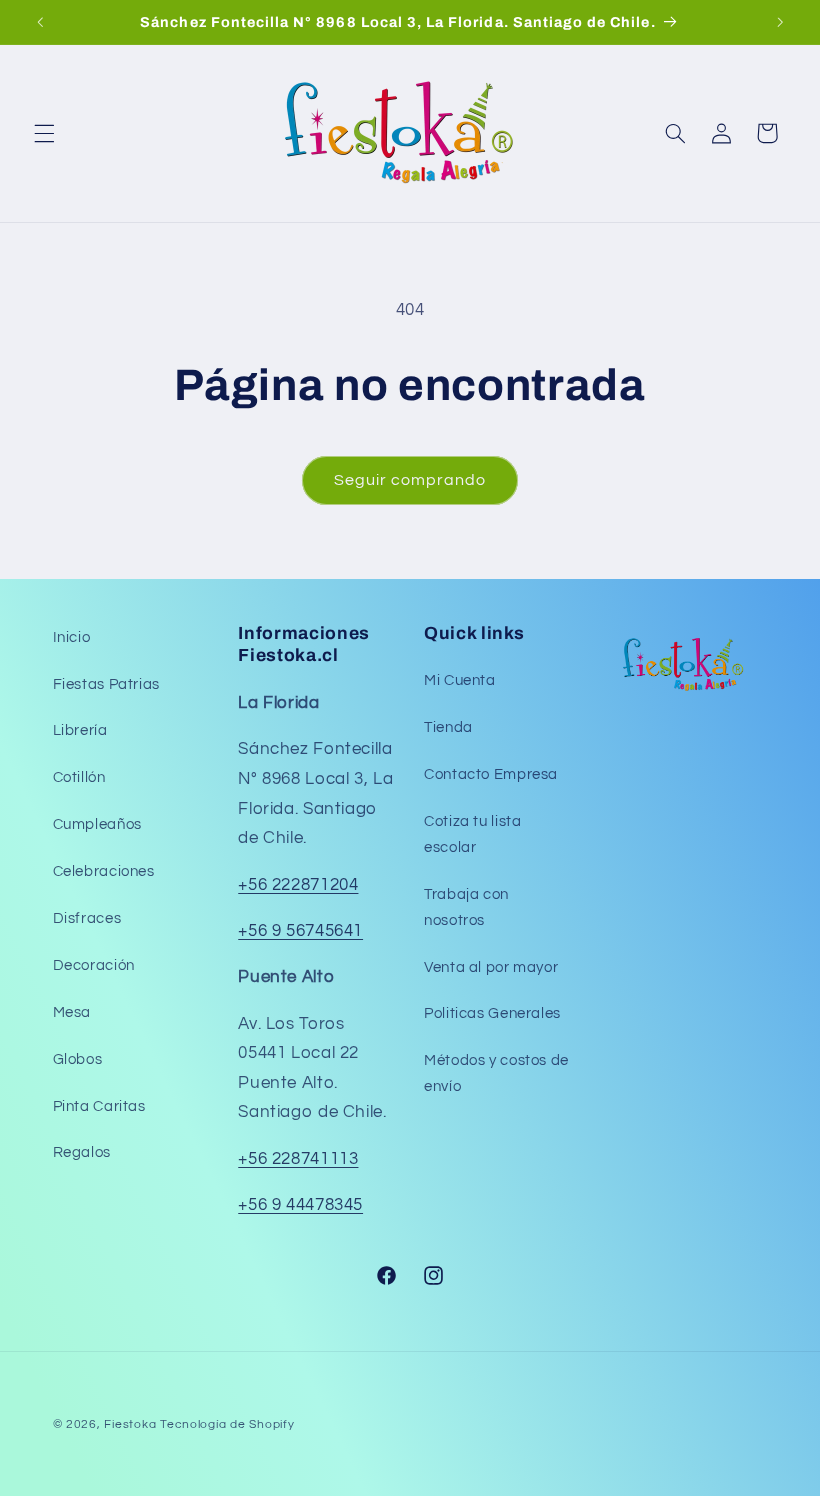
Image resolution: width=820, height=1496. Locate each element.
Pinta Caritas (99, 1106)
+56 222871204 (298, 885)
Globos (78, 1059)
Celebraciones (104, 871)
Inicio (72, 637)
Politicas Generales (492, 1013)
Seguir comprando (410, 480)
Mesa (72, 1012)
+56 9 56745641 (300, 931)
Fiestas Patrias (106, 684)
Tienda (448, 727)
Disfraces (87, 918)
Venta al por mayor (491, 967)
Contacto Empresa (491, 774)
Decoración (94, 965)
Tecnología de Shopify (227, 1424)
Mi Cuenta (460, 680)
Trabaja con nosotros (466, 907)
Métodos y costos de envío (496, 1073)
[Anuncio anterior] (40, 22)
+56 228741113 (298, 1159)
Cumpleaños (97, 824)
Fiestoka (130, 1424)
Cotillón (79, 777)
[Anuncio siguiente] (780, 22)
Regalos (82, 1152)
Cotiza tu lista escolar (472, 834)
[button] (44, 133)
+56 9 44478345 (300, 1205)
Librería (80, 730)
